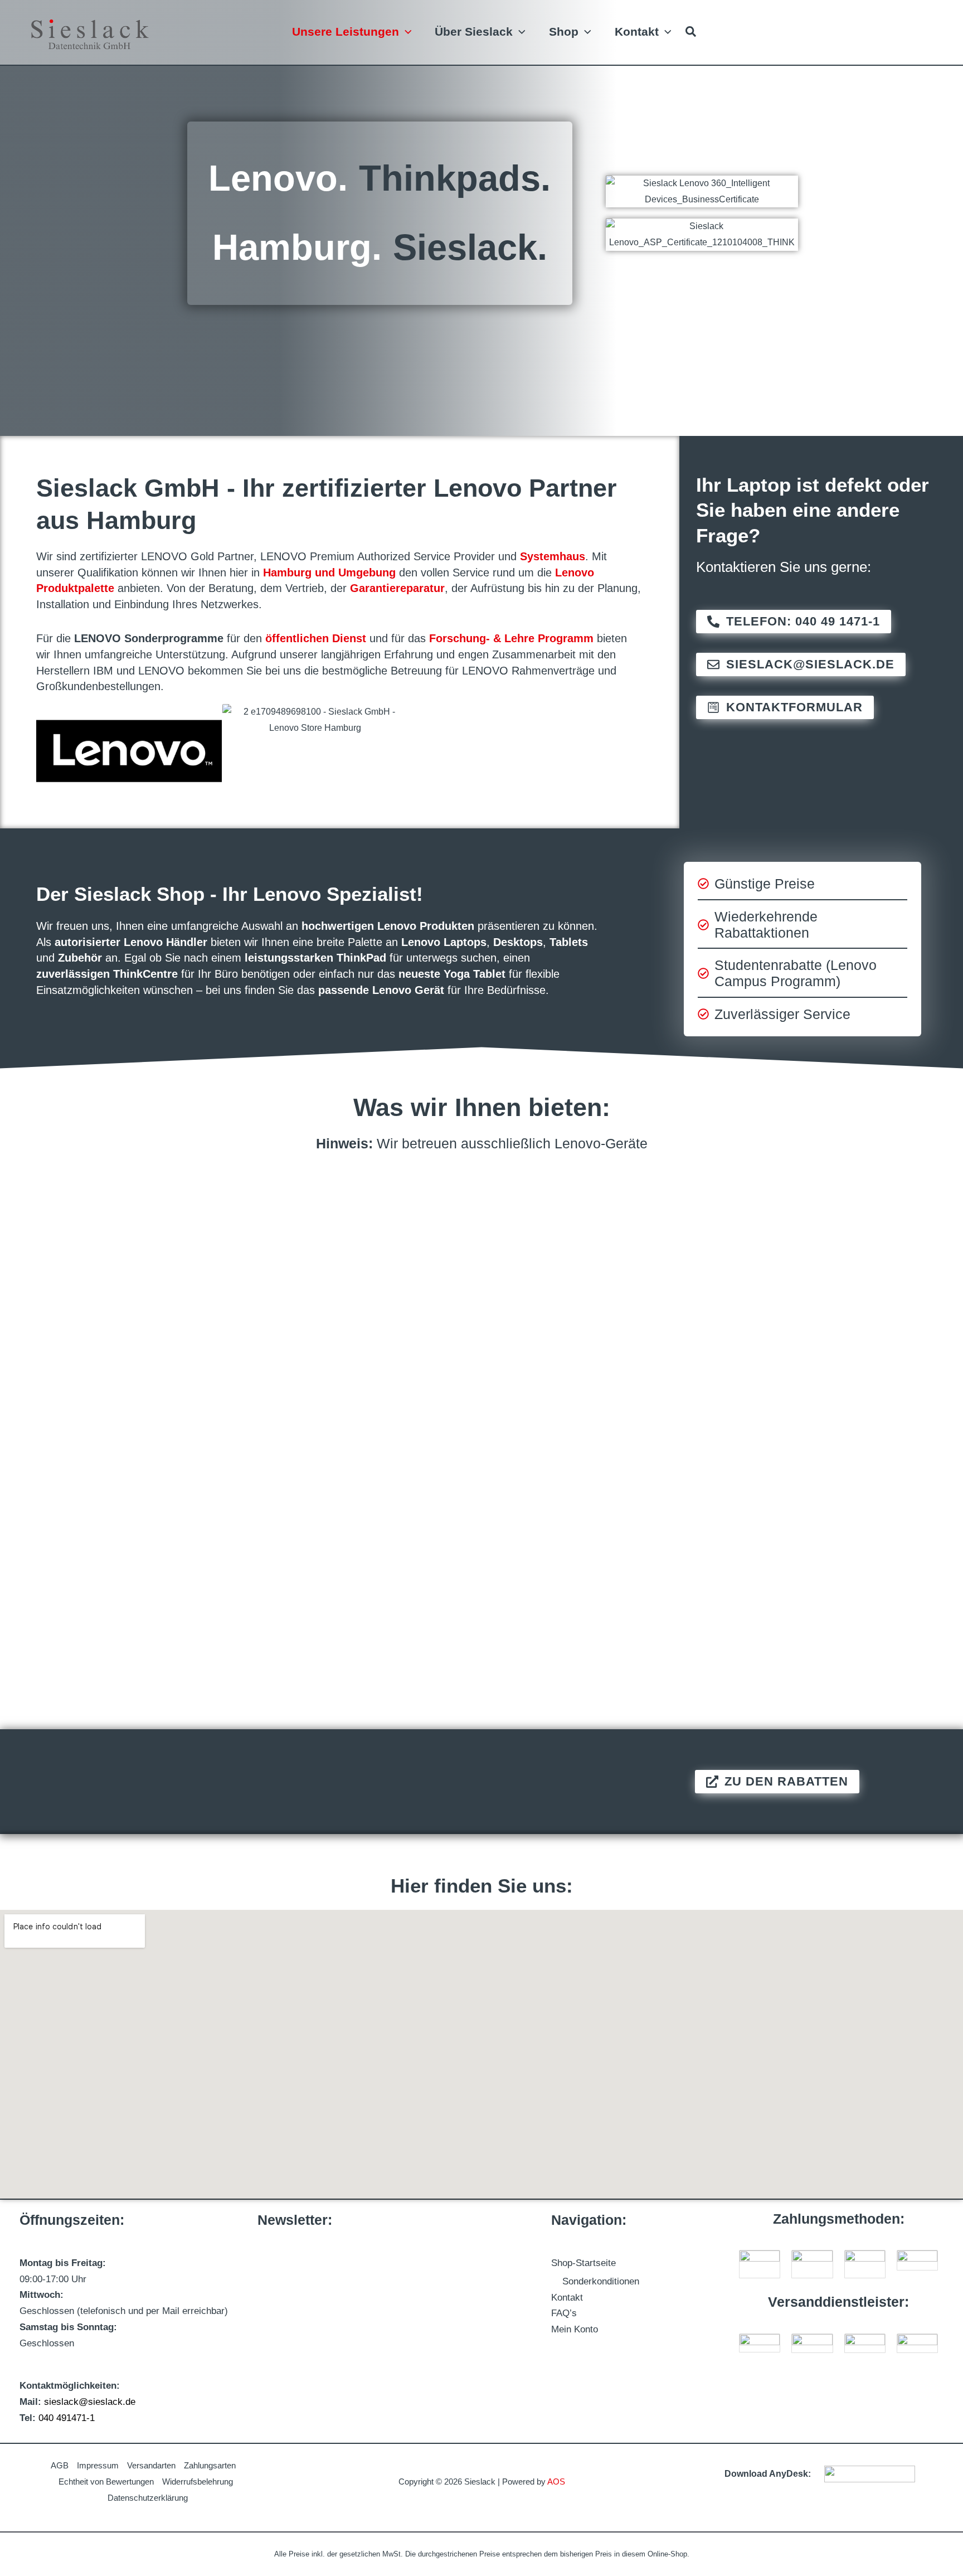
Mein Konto (575, 2329)
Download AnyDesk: (768, 2474)
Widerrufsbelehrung (198, 2482)
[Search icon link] (691, 33)
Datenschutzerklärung (148, 2498)
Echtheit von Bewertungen (106, 2482)
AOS (556, 2482)
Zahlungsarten (210, 2465)
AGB (60, 2465)
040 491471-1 (67, 2418)
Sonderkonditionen (601, 2281)
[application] (405, 31)
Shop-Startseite (583, 2263)
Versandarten (151, 2465)
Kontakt (567, 2298)
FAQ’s (564, 2313)
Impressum (98, 2465)
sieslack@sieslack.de (90, 2402)
